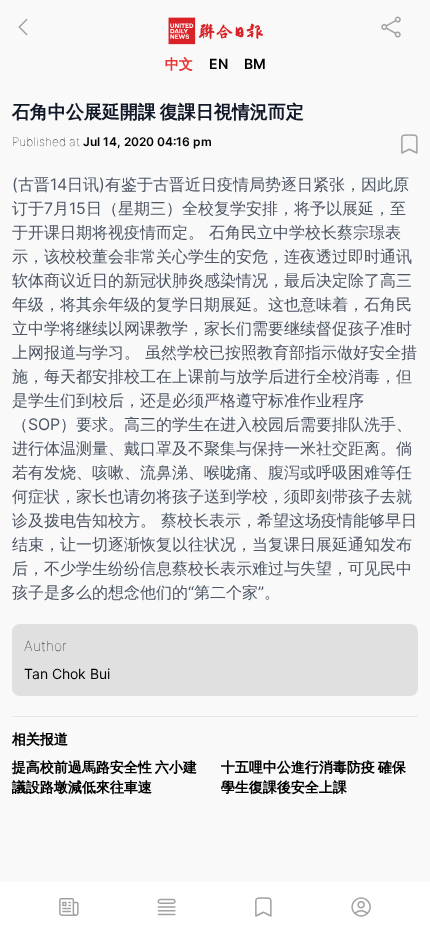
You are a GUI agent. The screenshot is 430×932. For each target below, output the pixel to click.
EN (218, 63)
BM (255, 63)
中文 (179, 63)
